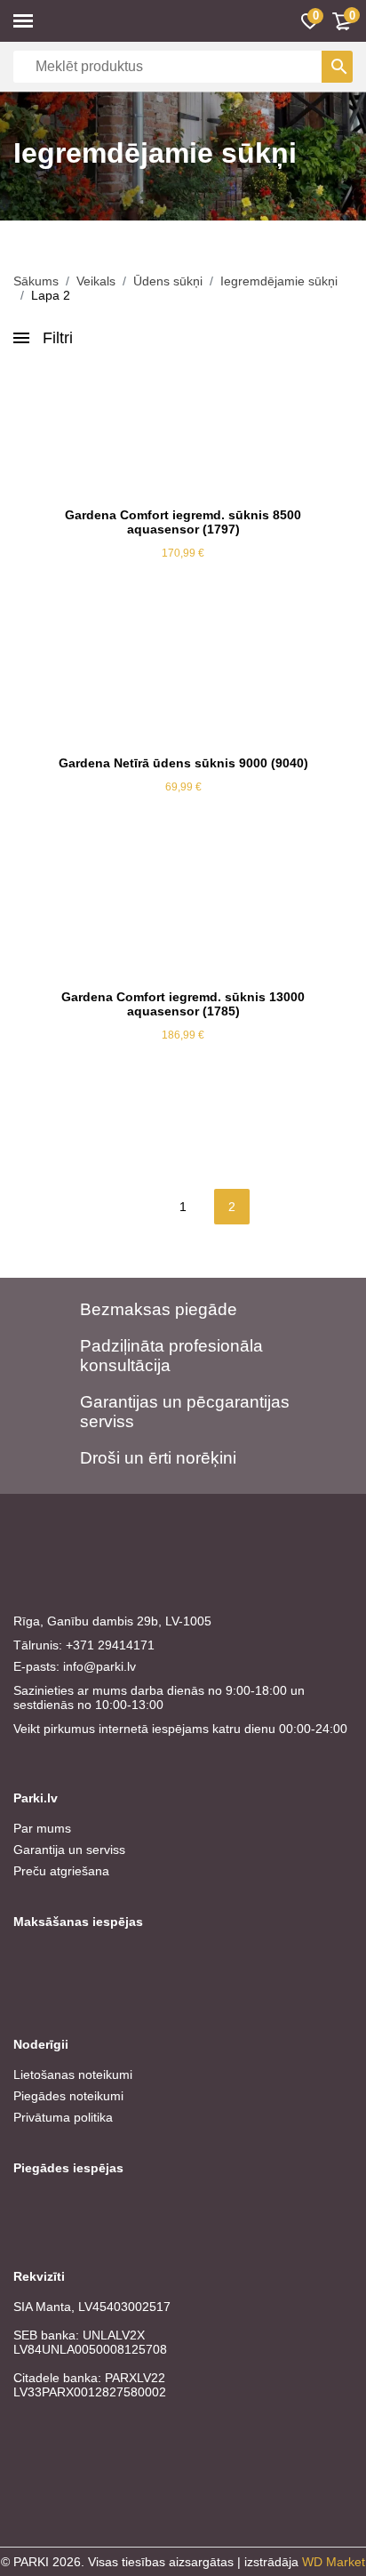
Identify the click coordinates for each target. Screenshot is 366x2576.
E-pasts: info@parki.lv (75, 1666)
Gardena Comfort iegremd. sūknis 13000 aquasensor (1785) (183, 1004)
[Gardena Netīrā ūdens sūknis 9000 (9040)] (183, 680)
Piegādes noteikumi (68, 2096)
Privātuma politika (63, 2117)
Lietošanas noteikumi (73, 2074)
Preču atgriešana (61, 1871)
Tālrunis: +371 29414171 (84, 1645)
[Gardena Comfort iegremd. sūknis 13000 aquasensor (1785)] (183, 914)
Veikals (96, 281)
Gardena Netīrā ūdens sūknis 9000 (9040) (183, 763)
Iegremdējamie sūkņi (279, 281)
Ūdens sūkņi (168, 281)
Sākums (36, 281)
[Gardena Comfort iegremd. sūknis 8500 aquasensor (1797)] (183, 432)
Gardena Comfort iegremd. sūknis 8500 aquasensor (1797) (183, 522)
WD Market (334, 2562)
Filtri (58, 338)
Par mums (42, 1828)
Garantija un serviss (69, 1850)
